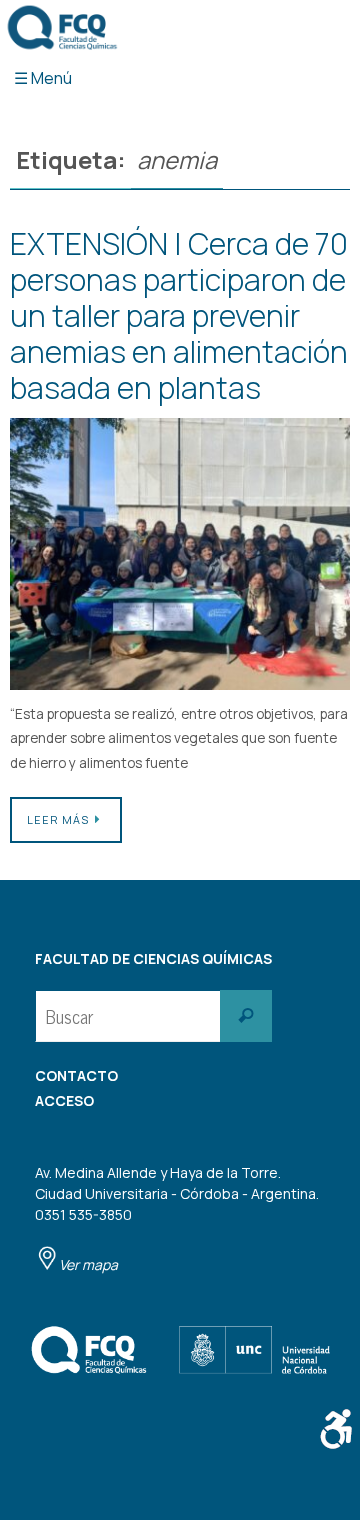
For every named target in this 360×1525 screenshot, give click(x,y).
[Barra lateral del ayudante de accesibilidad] (336, 1429)
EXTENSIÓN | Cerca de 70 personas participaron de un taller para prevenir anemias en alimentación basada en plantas (179, 315)
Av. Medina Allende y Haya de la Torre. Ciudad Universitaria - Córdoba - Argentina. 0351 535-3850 (177, 1218)
